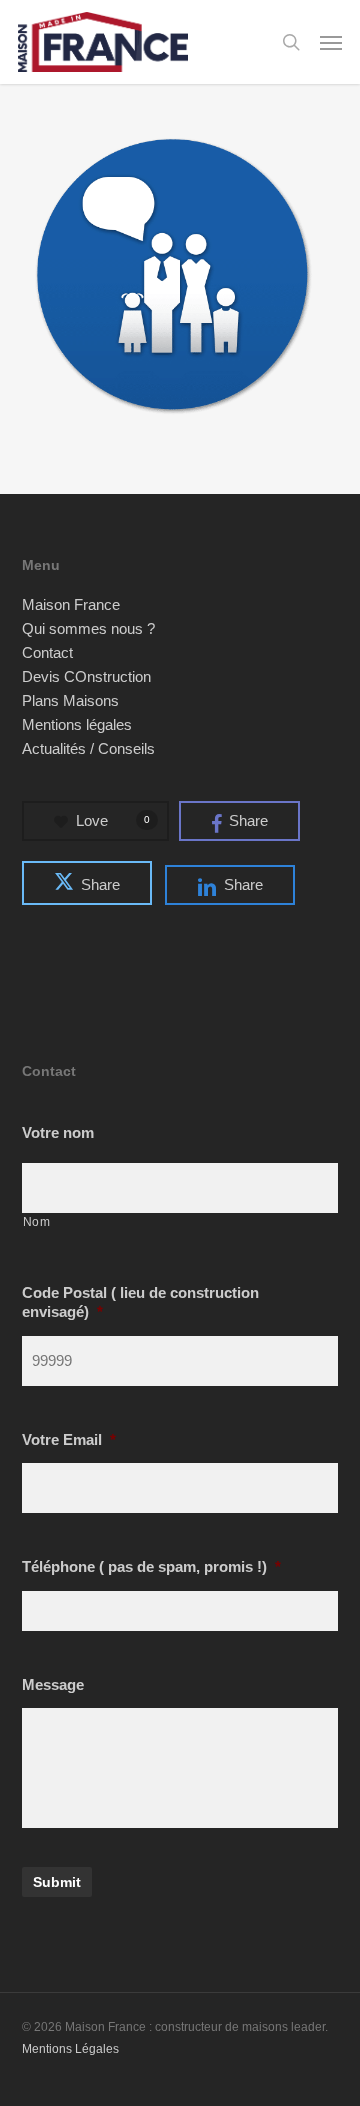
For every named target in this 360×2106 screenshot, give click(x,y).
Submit (57, 1882)
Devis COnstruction (86, 677)
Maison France (71, 605)
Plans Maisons (70, 701)
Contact (47, 653)
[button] (331, 42)
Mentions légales (77, 725)
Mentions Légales (70, 2049)
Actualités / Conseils (88, 749)
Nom (37, 1222)
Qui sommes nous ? (88, 629)
